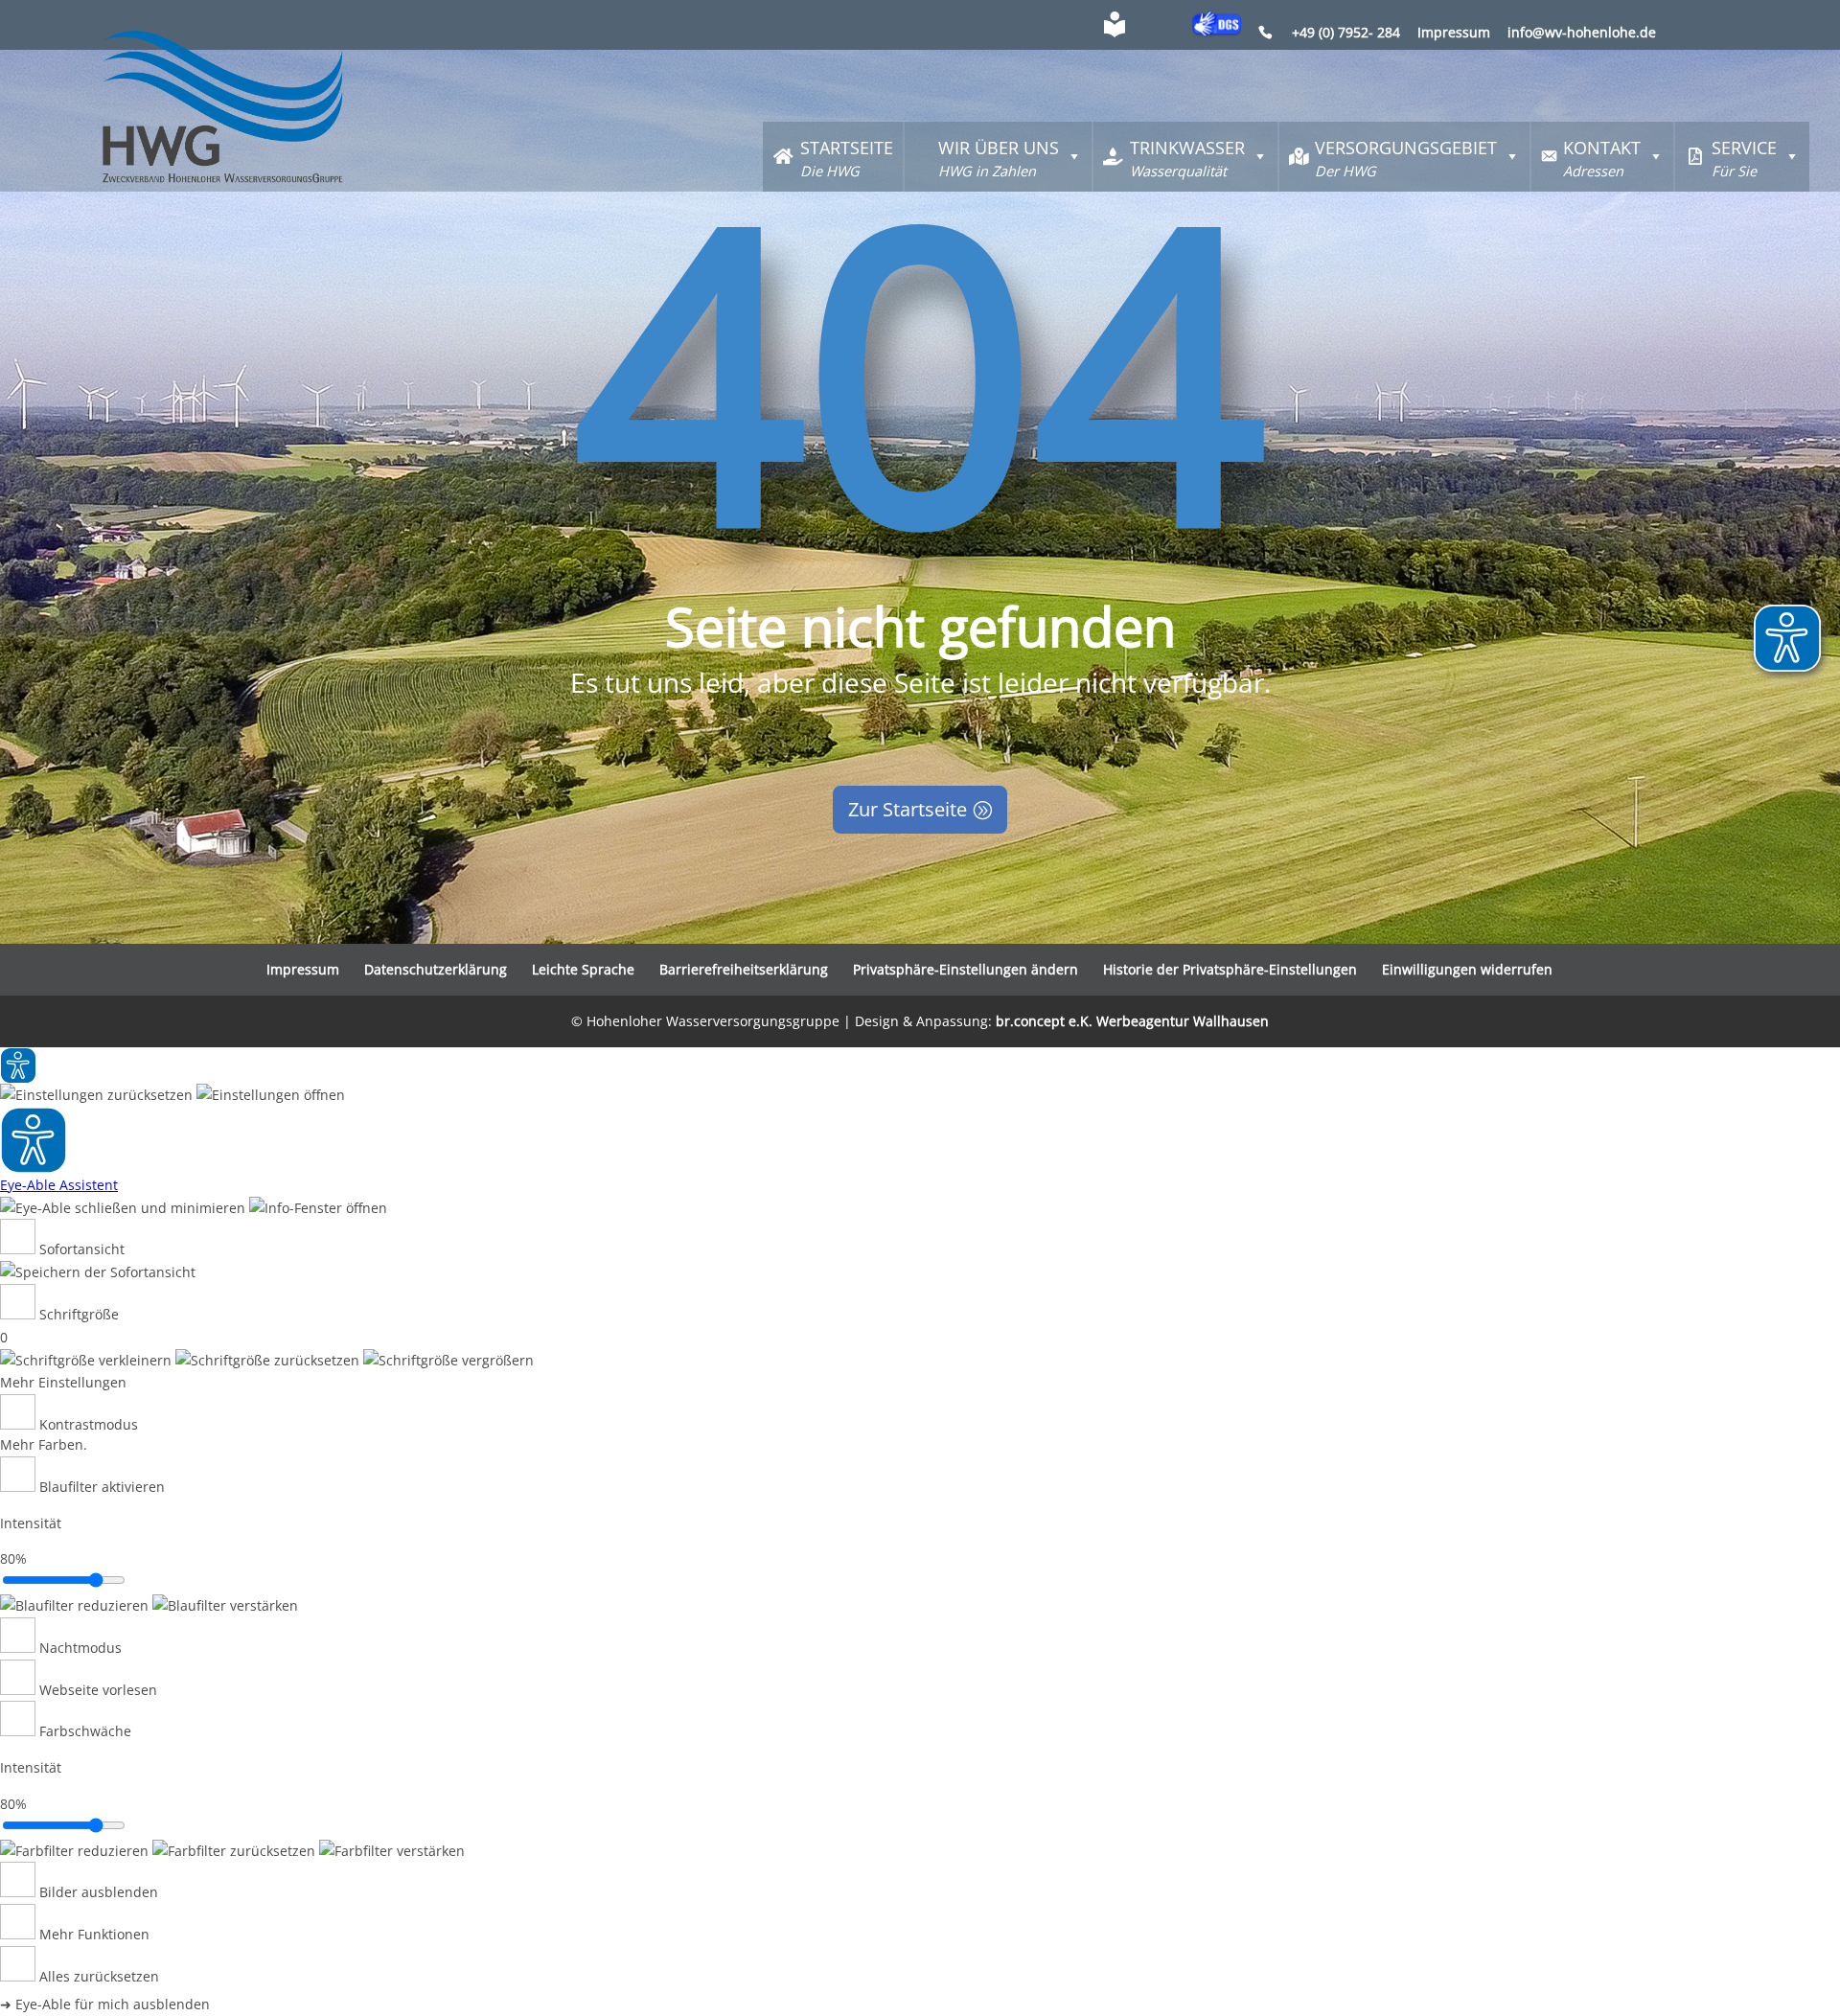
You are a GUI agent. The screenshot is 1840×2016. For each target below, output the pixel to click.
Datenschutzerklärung (436, 969)
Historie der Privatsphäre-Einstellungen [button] (1230, 969)
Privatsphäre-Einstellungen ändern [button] (966, 969)
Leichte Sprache (583, 969)
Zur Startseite (908, 809)
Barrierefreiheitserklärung (744, 969)
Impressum (1454, 34)
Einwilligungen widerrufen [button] (1467, 969)
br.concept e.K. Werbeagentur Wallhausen (1132, 1021)
